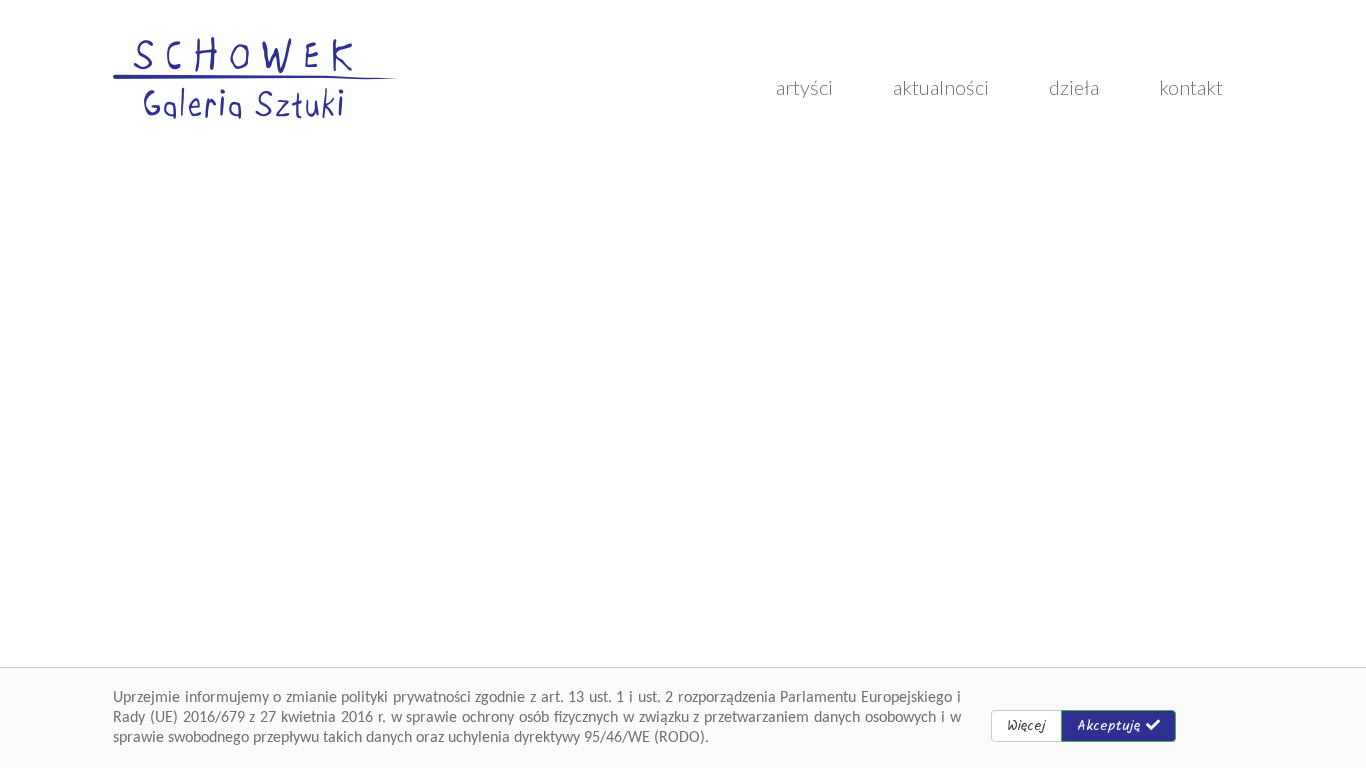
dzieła (1074, 87)
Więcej (1026, 726)
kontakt (1191, 87)
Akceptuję (1111, 726)
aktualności (941, 87)
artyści (804, 87)
